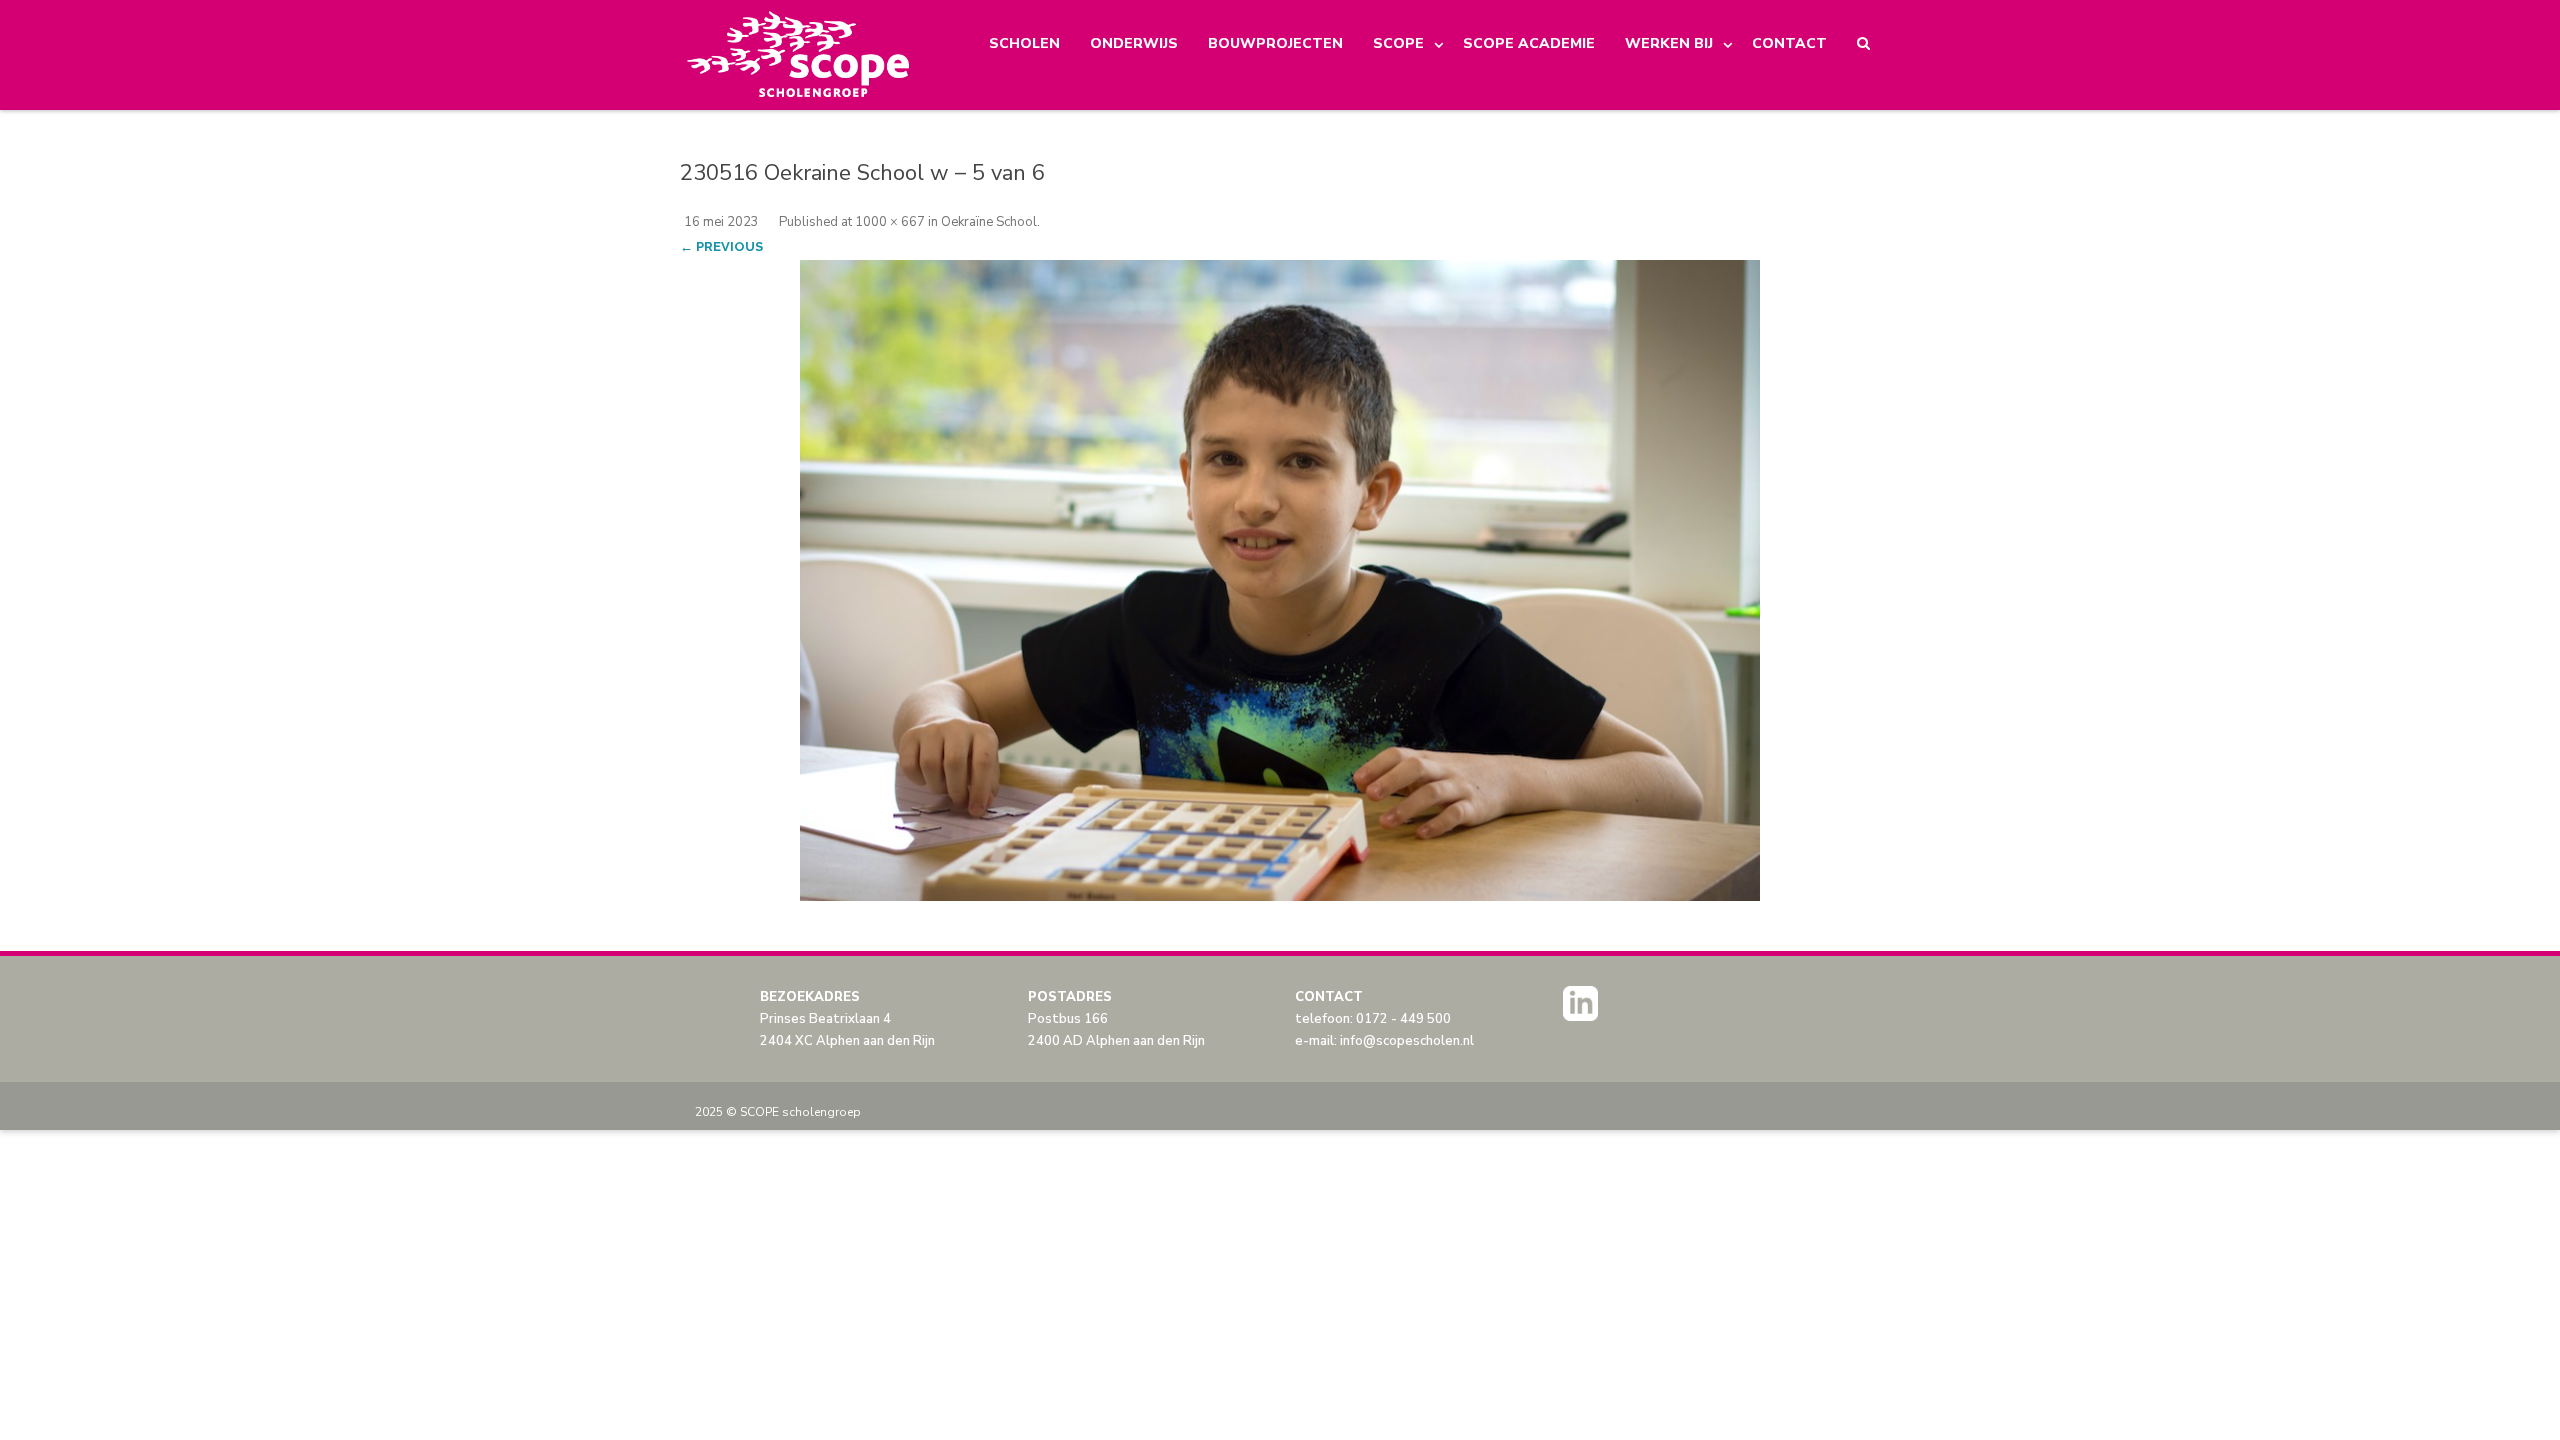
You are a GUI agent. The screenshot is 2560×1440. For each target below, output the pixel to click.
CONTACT (1789, 43)
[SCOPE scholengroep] (799, 55)
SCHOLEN (1024, 43)
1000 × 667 (890, 222)
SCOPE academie (1529, 43)
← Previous (721, 246)
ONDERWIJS (1134, 43)
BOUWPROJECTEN (1275, 43)
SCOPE (1398, 43)
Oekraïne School (989, 222)
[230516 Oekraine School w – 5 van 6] (1280, 580)
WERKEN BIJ (1669, 43)
